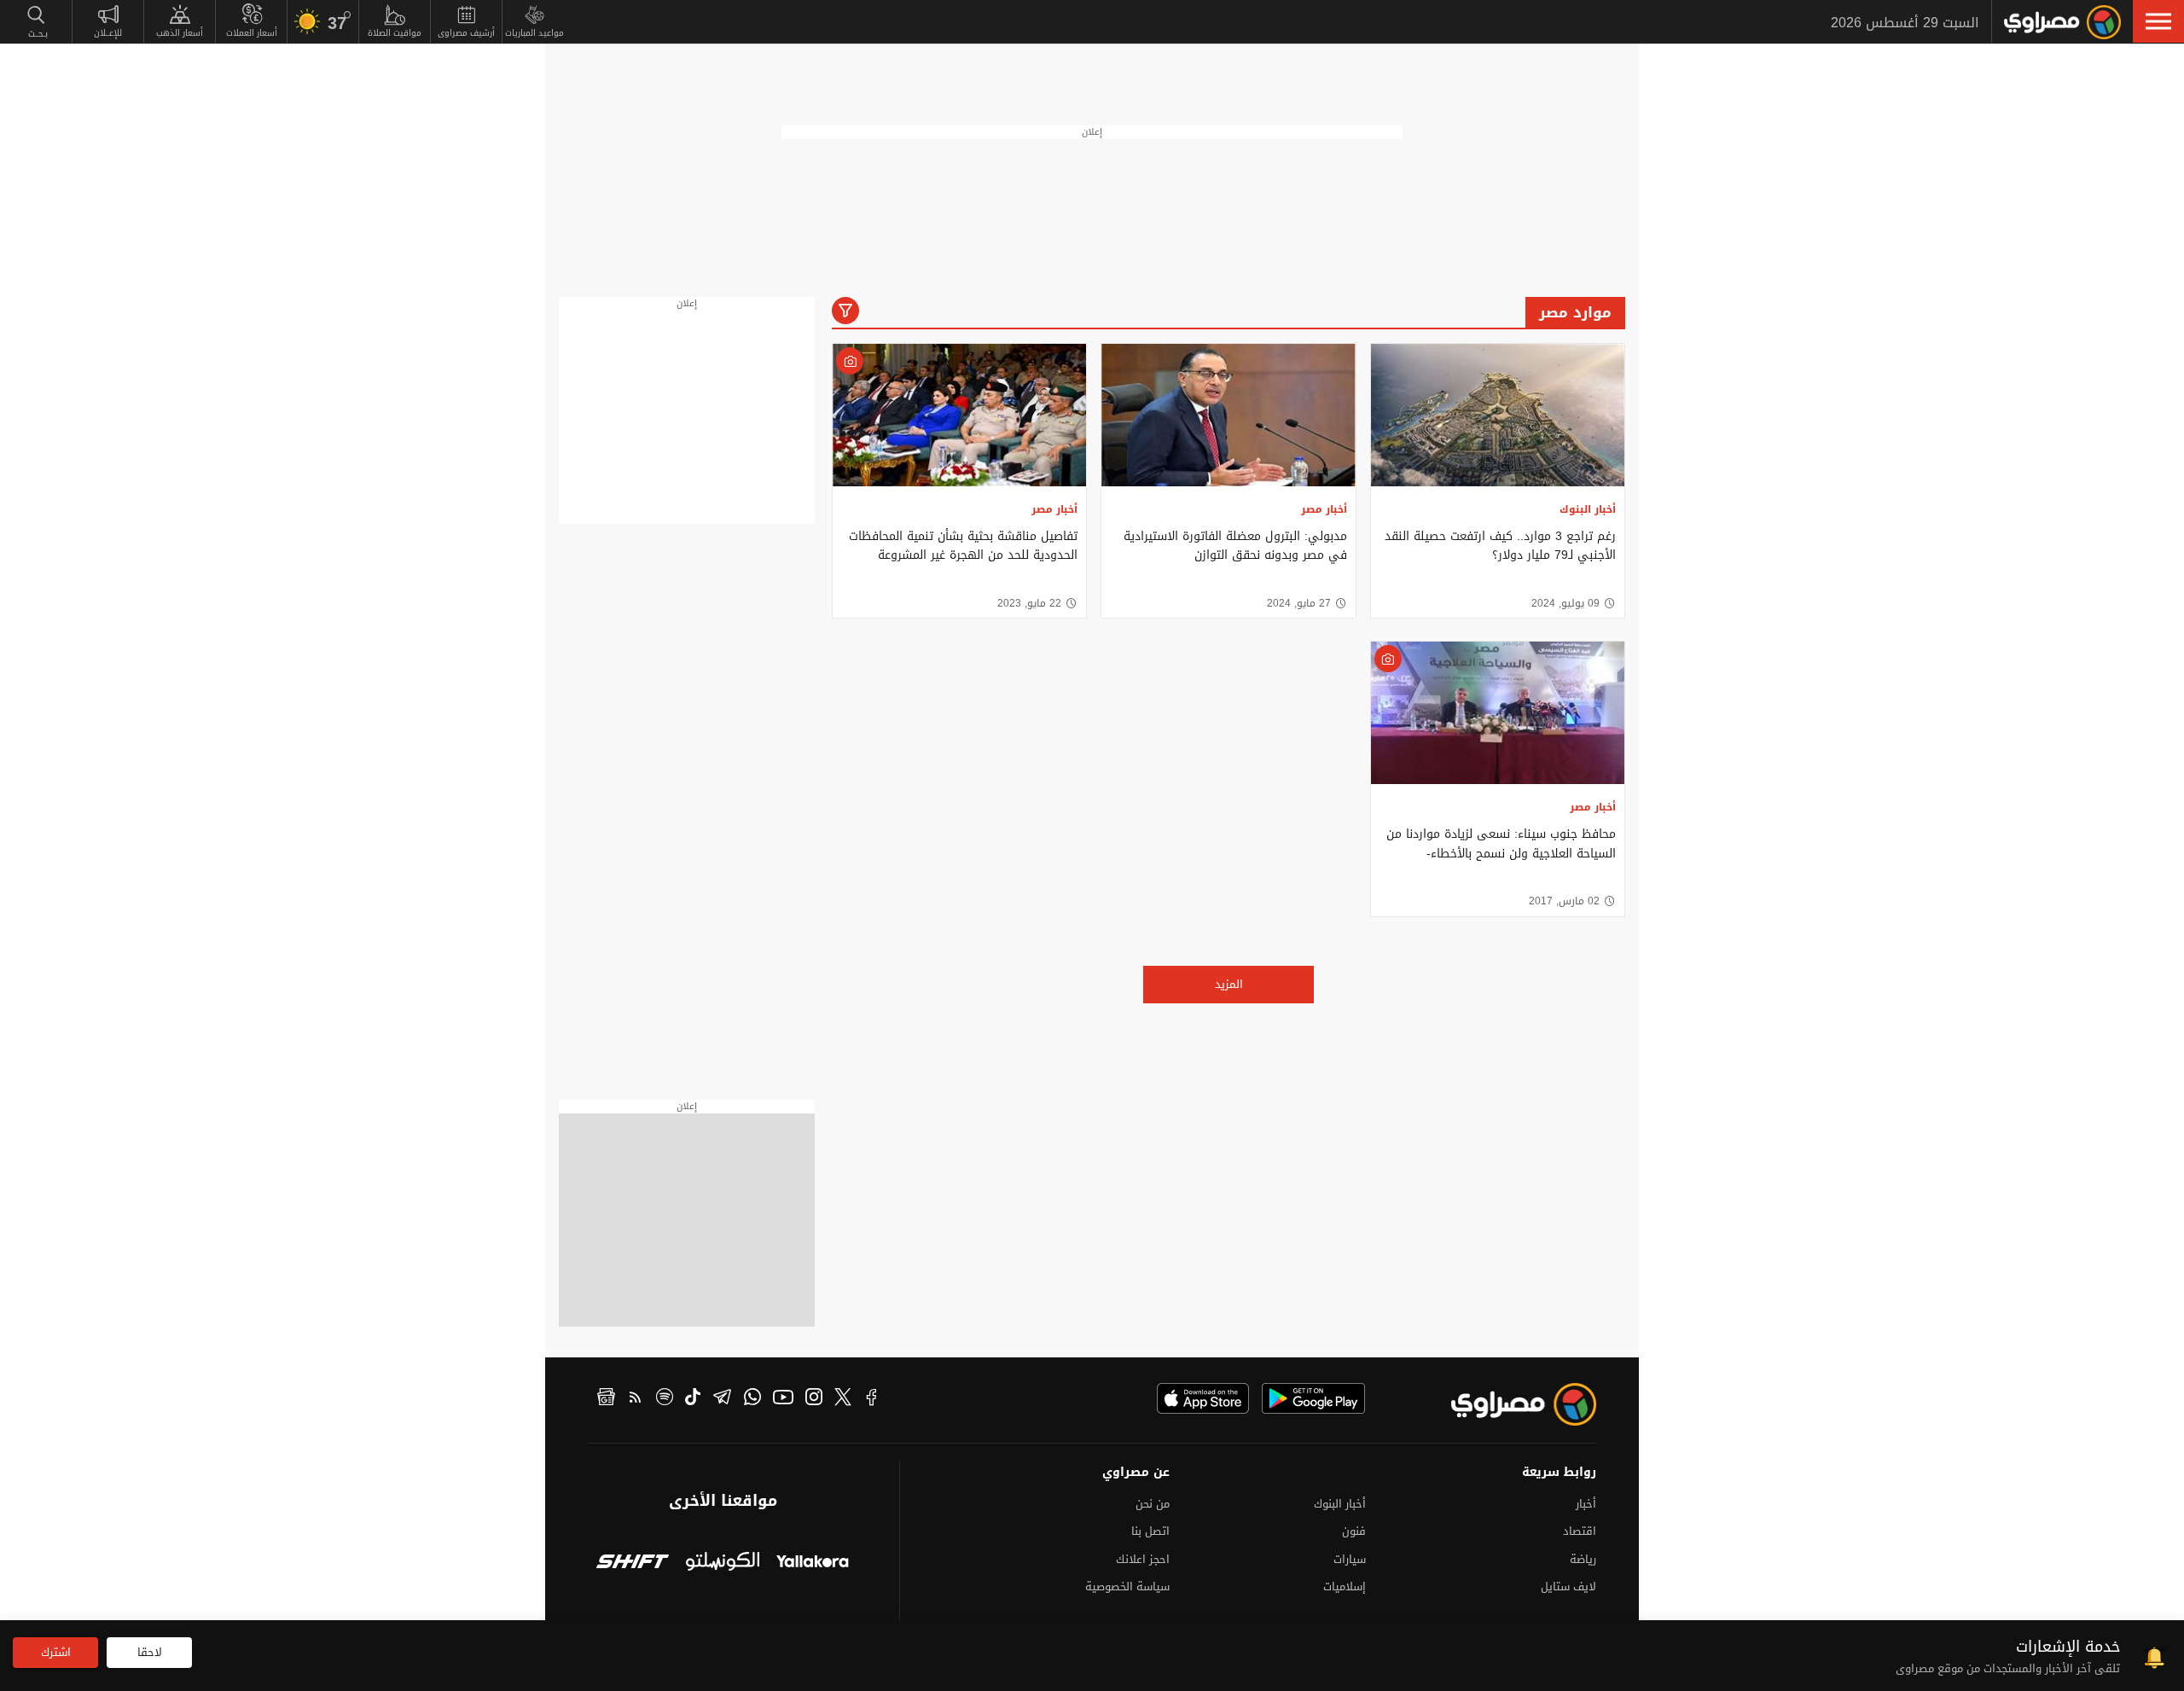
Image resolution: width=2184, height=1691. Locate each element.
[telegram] (722, 1399)
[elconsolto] (722, 1563)
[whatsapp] (752, 1399)
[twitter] (843, 1399)
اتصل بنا (1150, 1531)
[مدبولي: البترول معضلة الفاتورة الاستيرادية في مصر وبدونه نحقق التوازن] (1228, 415)
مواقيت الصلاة (395, 33)
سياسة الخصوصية (1127, 1586)
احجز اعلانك (1143, 1559)
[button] (2158, 21)
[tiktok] (693, 1399)
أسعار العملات (252, 33)
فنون (1354, 1531)
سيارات (1350, 1559)
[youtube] (783, 1399)
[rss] (636, 1399)
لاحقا (150, 1652)
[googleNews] (606, 1399)
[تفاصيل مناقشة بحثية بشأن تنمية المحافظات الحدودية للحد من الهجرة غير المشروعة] (959, 415)
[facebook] (872, 1399)
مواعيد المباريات (534, 33)
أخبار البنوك (1588, 509)
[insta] (814, 1399)
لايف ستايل (1568, 1586)
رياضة (1583, 1559)
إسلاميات (1345, 1586)
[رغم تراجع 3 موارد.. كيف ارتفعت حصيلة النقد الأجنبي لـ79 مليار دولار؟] (1498, 415)
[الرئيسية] (2062, 22)
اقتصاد (1580, 1531)
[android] (1313, 1398)
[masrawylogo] (1508, 1404)
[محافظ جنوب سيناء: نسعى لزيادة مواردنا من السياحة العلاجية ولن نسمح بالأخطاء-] (1498, 713)
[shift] (633, 1563)
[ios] (1203, 1398)
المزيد (1229, 984)
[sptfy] (665, 1399)
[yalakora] (813, 1563)
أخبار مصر (1324, 509)
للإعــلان (108, 33)
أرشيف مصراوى (466, 33)
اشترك (56, 1652)
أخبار (1586, 1504)
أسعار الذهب (180, 33)
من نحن (1153, 1504)
